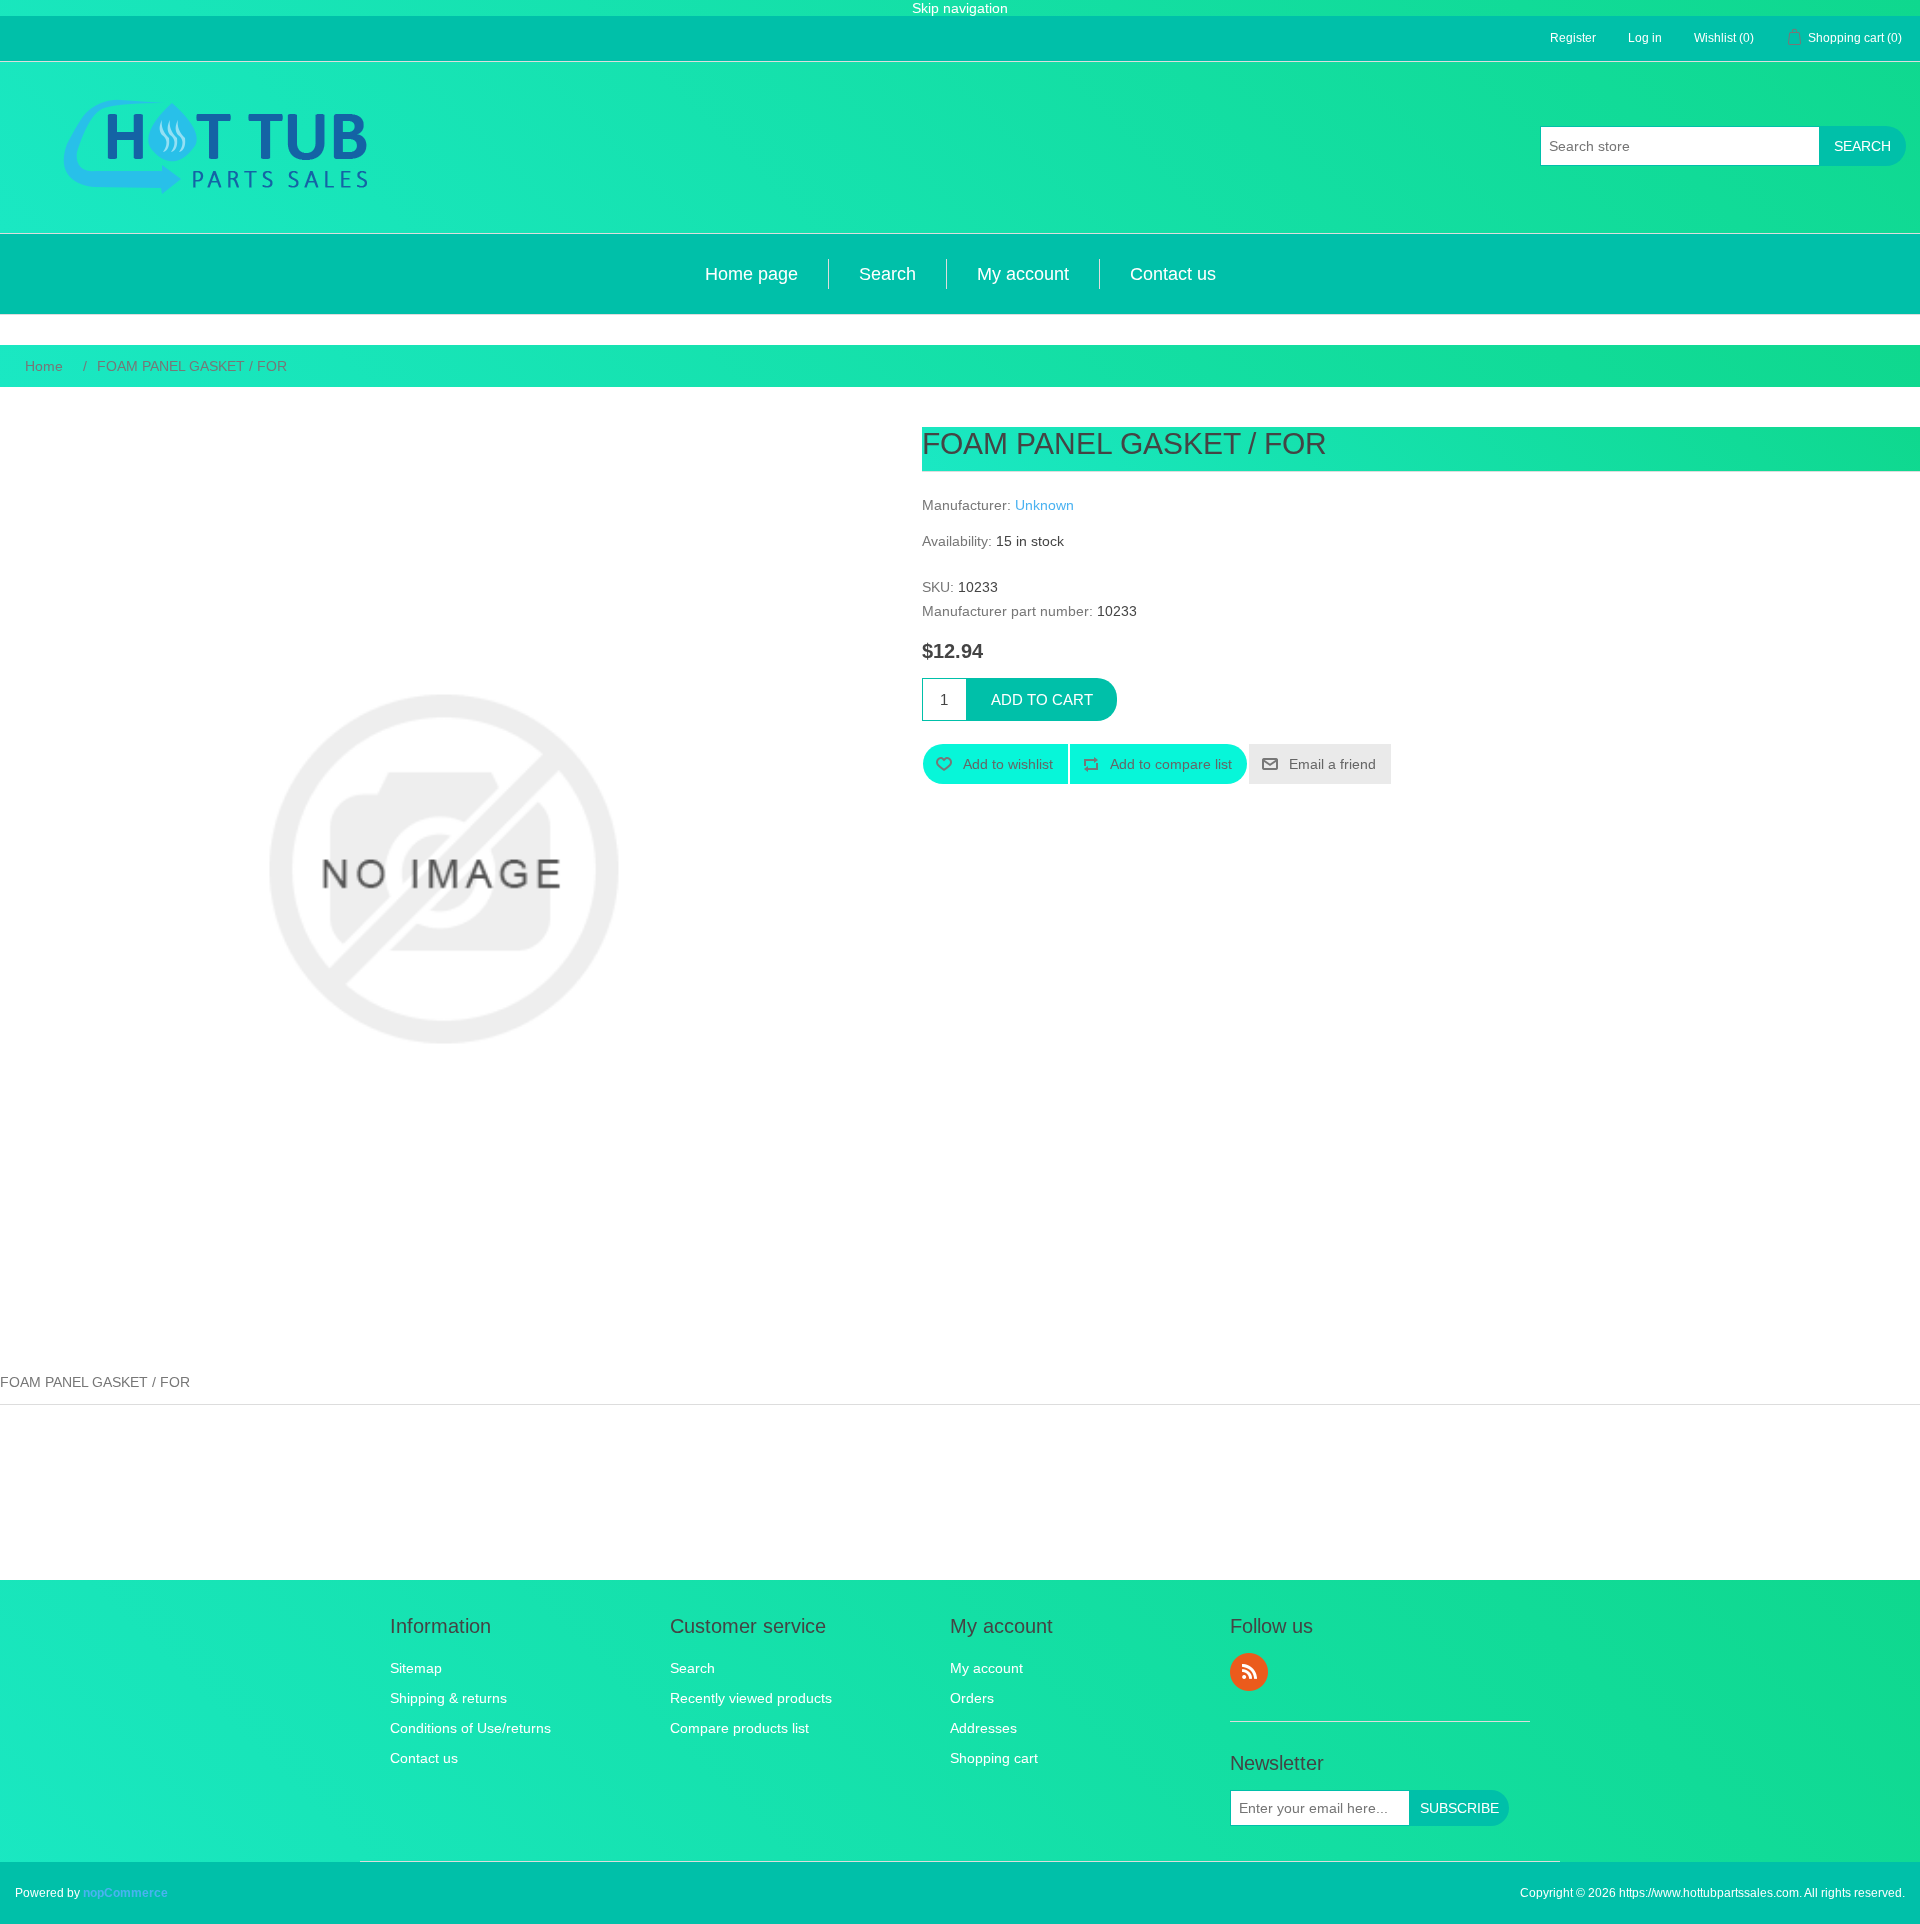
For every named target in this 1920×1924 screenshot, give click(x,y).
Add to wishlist (1008, 764)
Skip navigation (960, 8)
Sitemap (416, 1668)
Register (1573, 38)
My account (1023, 274)
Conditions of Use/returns (470, 1728)
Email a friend (1332, 764)
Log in (1645, 38)
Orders (972, 1698)
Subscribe (1459, 1808)
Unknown (1044, 505)
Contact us (1173, 274)
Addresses (983, 1728)
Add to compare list (1171, 764)
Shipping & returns (448, 1698)
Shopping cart (994, 1758)
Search (1862, 146)
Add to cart (1042, 699)
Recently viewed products (751, 1698)
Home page (751, 274)
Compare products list (739, 1728)
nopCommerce (125, 1893)
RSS (1249, 1672)
